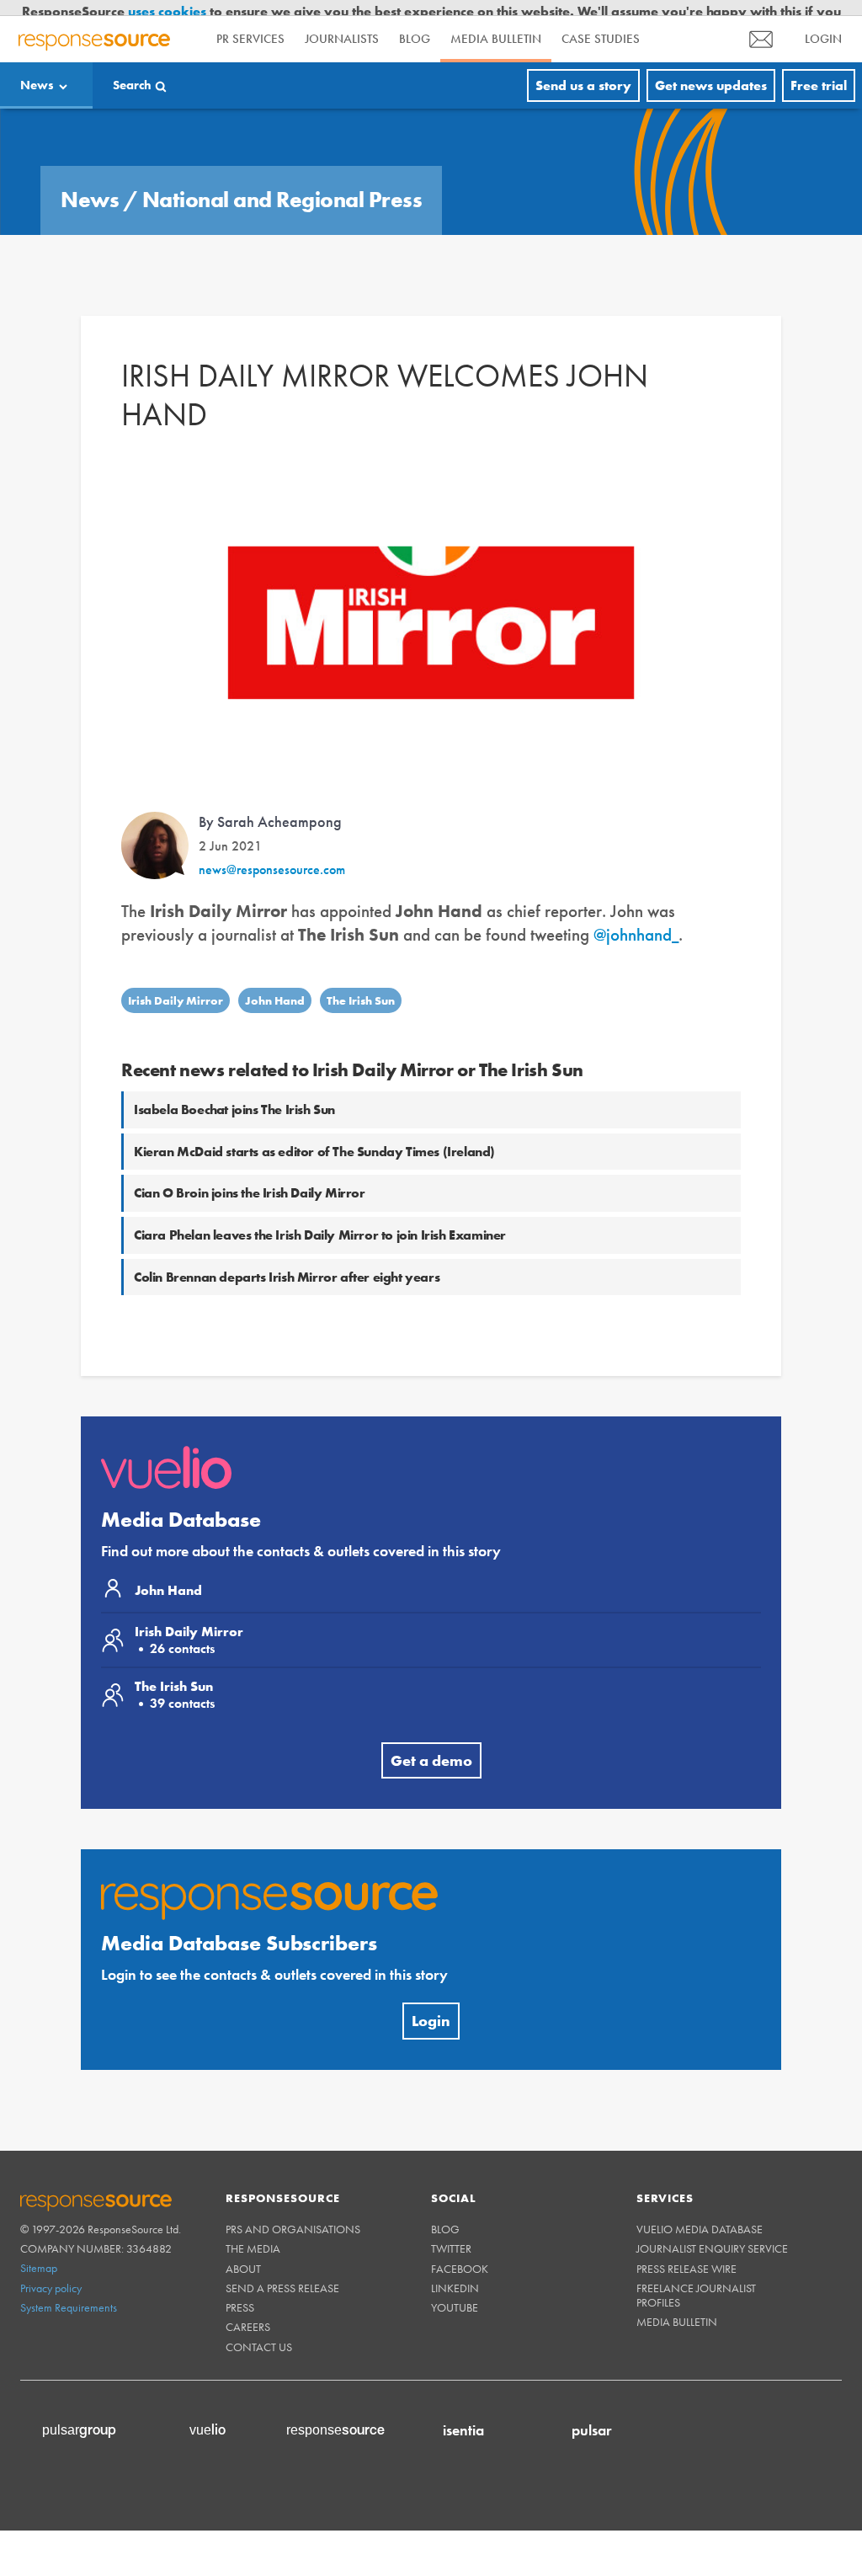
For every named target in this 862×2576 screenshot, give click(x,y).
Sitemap (39, 2253)
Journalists (342, 24)
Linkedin (455, 2272)
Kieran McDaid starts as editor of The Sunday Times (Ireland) (314, 1136)
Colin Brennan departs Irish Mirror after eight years (287, 1261)
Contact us (259, 2331)
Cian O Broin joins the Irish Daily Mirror (250, 1178)
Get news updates (711, 69)
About (243, 2253)
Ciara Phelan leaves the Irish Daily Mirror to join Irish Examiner (320, 1219)
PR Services (250, 24)
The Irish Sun (361, 984)
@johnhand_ (636, 919)
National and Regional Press (282, 184)
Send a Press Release (282, 2272)
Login (431, 2005)
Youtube (455, 2291)
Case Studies (601, 24)
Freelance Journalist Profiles (696, 2279)
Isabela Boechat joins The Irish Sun (234, 1093)
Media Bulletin (496, 24)
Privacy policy (51, 2272)
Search (132, 69)
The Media (253, 2233)
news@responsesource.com (272, 853)
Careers (248, 2312)
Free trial (819, 69)
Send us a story (583, 69)
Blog (415, 24)
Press (240, 2291)
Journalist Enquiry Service (712, 2233)
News (37, 69)
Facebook (460, 2253)
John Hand (275, 984)
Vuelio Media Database (700, 2214)
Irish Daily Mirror (176, 984)
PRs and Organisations (293, 2214)
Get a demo (431, 1744)
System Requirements (69, 2291)
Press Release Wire (686, 2253)
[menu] (761, 23)
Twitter (451, 2233)
